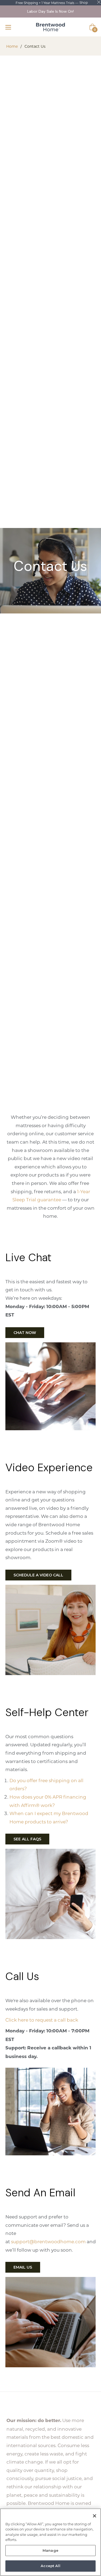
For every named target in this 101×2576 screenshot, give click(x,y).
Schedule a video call (38, 1575)
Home (12, 46)
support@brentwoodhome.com (48, 2241)
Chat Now (25, 1333)
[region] (50, 2542)
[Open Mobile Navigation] (10, 27)
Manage (50, 2550)
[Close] (95, 2516)
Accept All (50, 2566)
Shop (84, 2)
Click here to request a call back (42, 2020)
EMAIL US (23, 2267)
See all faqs (27, 1839)
